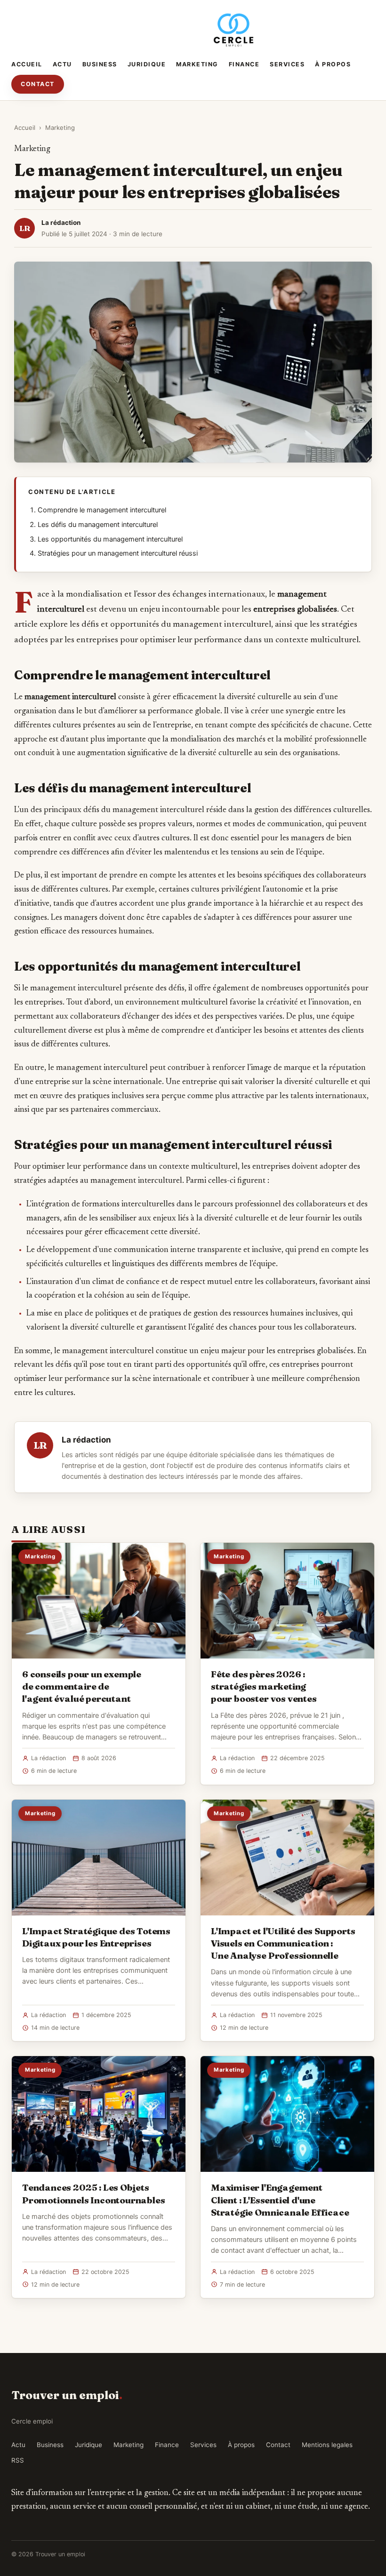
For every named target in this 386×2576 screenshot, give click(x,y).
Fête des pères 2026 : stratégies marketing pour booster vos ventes (264, 1686)
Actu (62, 64)
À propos (333, 64)
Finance (244, 64)
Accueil (27, 64)
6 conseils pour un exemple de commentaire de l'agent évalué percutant (82, 1686)
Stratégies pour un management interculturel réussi (118, 553)
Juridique (147, 64)
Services (287, 64)
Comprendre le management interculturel (102, 510)
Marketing (197, 64)
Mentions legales (327, 2445)
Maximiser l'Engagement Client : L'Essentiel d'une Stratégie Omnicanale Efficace (280, 2200)
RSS (18, 2460)
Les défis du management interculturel (98, 525)
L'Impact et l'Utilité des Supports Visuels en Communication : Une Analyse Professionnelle (283, 1943)
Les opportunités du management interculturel (110, 539)
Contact (38, 84)
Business (100, 64)
